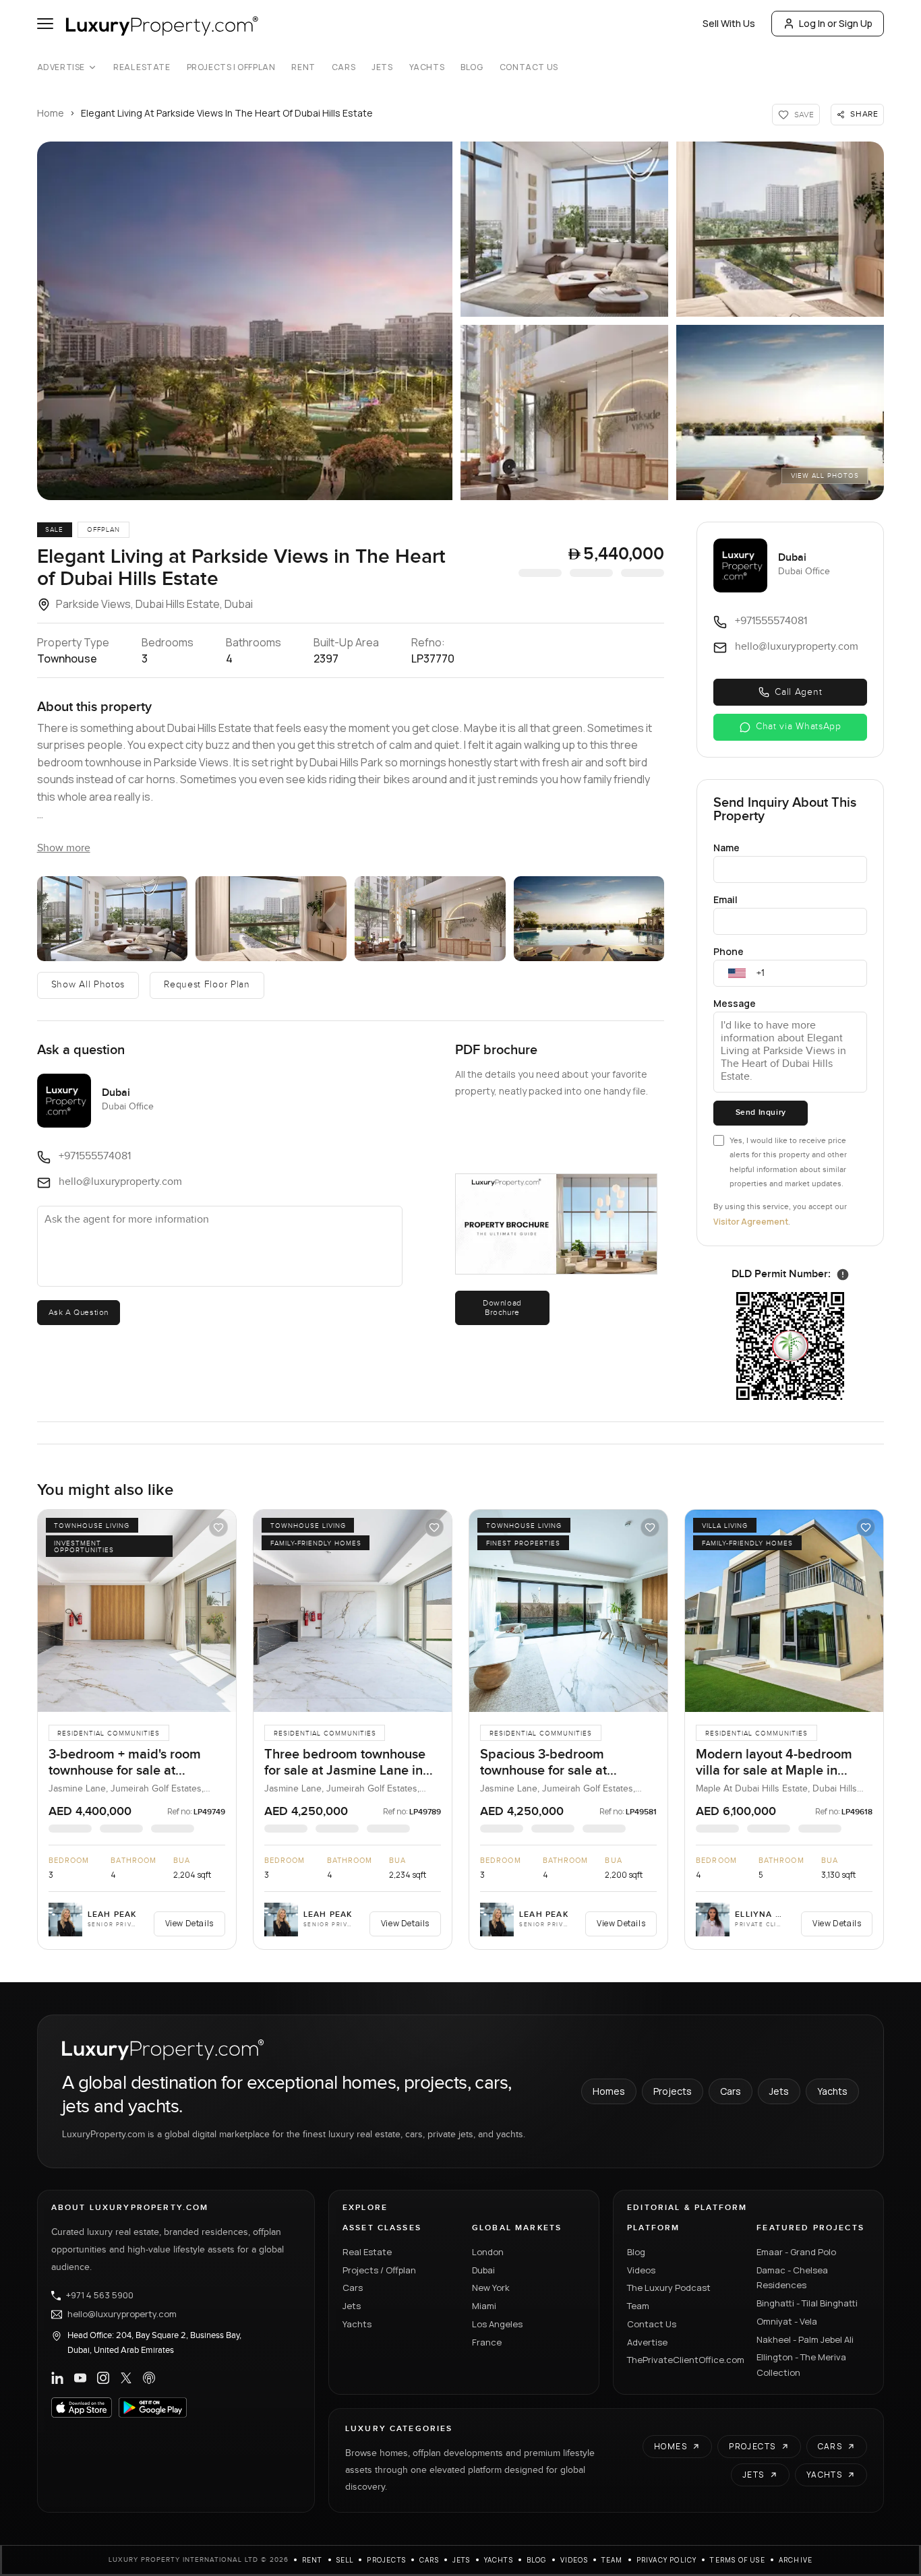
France (487, 2342)
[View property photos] (245, 321)
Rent (303, 67)
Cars (344, 67)
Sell (345, 2560)
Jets (382, 67)
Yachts (427, 67)
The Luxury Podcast (669, 2288)
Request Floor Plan (207, 985)
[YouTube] (80, 2378)
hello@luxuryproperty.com (122, 2314)
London (488, 2252)
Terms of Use (737, 2560)
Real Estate (142, 67)
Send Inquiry (761, 1112)
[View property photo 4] (564, 412)
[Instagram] (103, 2378)
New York (491, 2288)
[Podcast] (149, 2378)
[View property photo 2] (564, 229)
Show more (64, 848)
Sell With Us (729, 23)
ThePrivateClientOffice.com (684, 2360)
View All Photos (825, 476)
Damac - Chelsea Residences (792, 2278)
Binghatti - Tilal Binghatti (807, 2303)
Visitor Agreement (751, 1222)
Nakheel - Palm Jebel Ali (805, 2339)
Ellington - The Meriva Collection (801, 2365)
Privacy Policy (667, 2560)
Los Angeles (497, 2324)
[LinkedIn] (57, 2378)
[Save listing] (218, 1527)
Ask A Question (79, 1312)
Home (51, 113)
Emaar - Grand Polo (796, 2252)
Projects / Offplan (379, 2270)
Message (735, 1003)
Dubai (483, 2270)
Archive (796, 2560)
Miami (484, 2306)
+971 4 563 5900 (100, 2296)
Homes (609, 2091)
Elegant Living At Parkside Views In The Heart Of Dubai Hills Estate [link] (227, 113)
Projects (673, 2091)
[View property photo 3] (780, 229)
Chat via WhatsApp (799, 727)
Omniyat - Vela (787, 2321)
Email (725, 899)
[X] (126, 2378)
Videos (641, 2270)
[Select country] (737, 973)
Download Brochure (502, 1308)
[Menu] (45, 24)
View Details (189, 1923)
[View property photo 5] (780, 412)
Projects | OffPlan (231, 67)
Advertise (61, 67)
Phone (729, 951)
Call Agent (798, 692)
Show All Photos (88, 985)
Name (726, 848)
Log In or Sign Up (836, 23)
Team (638, 2306)
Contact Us (529, 67)
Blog (472, 67)
